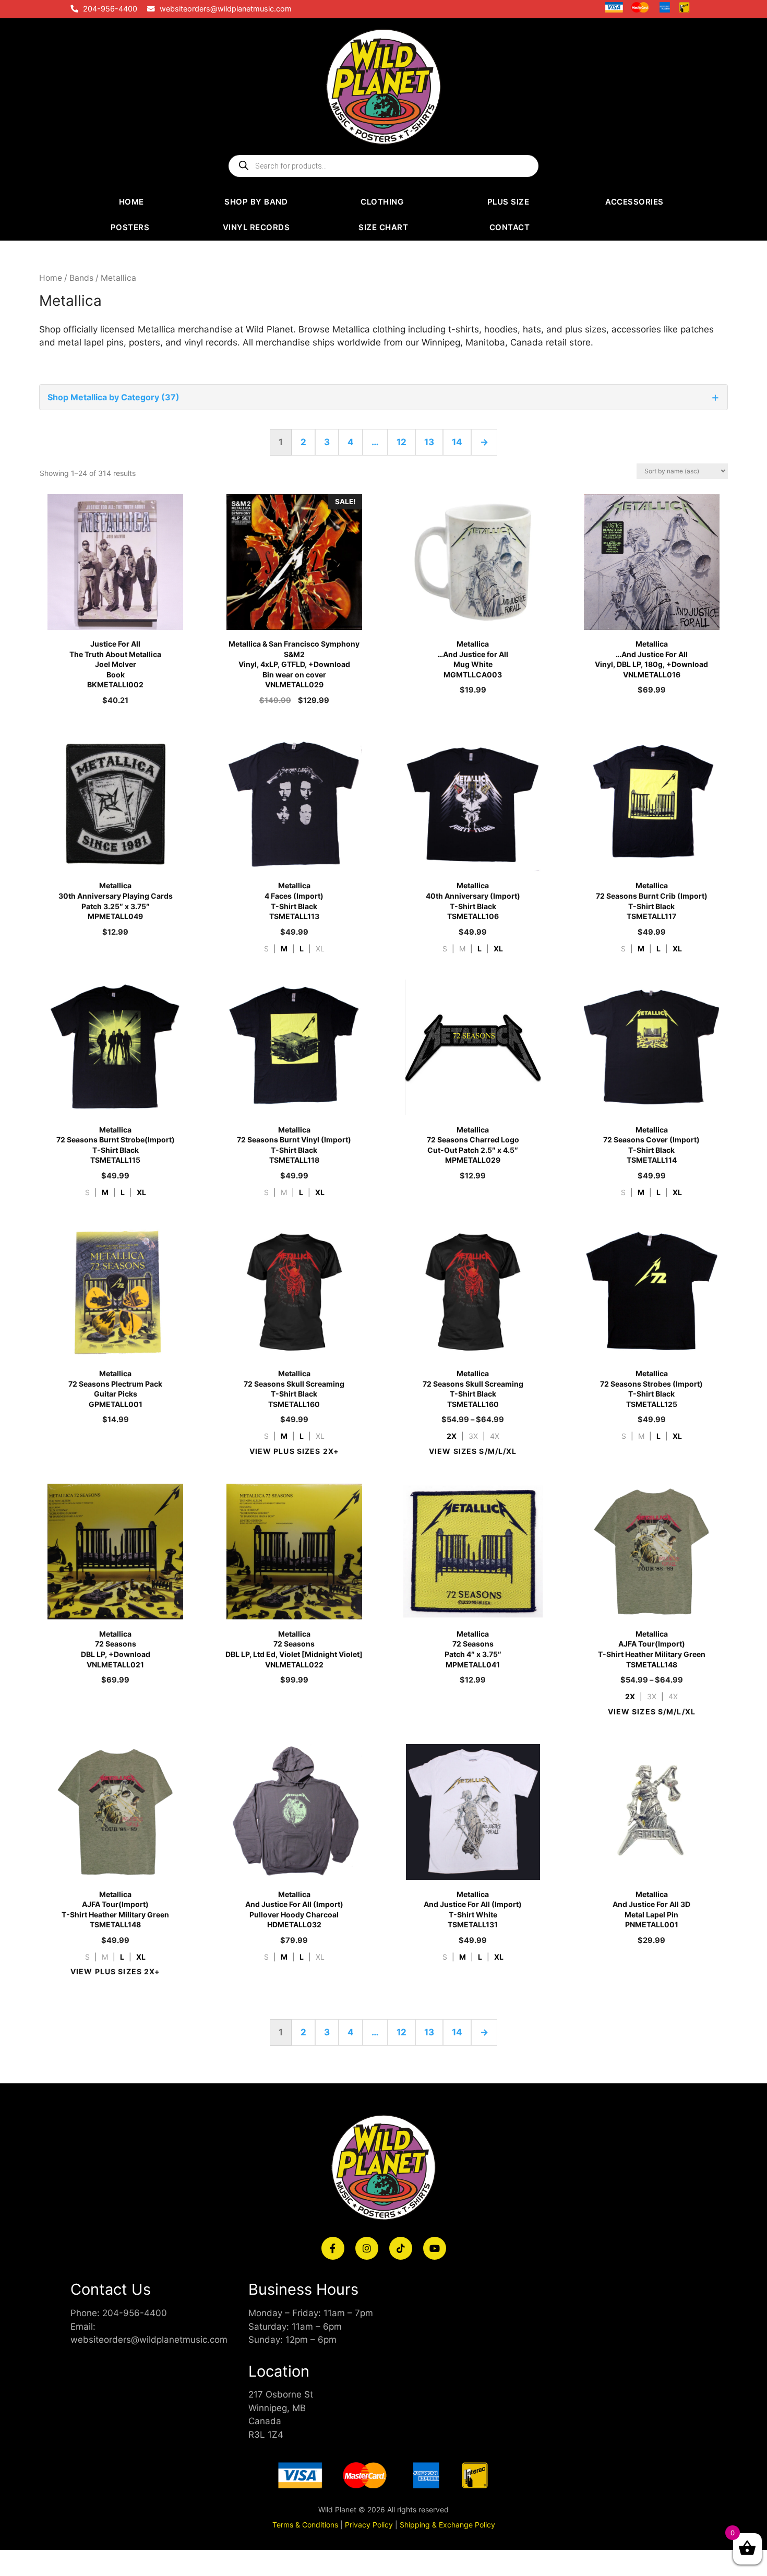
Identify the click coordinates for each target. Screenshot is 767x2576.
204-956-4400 (110, 9)
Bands (81, 278)
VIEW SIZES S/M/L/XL (473, 1451)
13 (429, 442)
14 (457, 442)
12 (402, 442)
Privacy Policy (369, 2525)
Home (51, 278)
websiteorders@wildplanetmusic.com (226, 9)
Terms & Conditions (305, 2525)
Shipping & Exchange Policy (447, 2525)
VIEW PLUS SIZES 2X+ (294, 1451)
